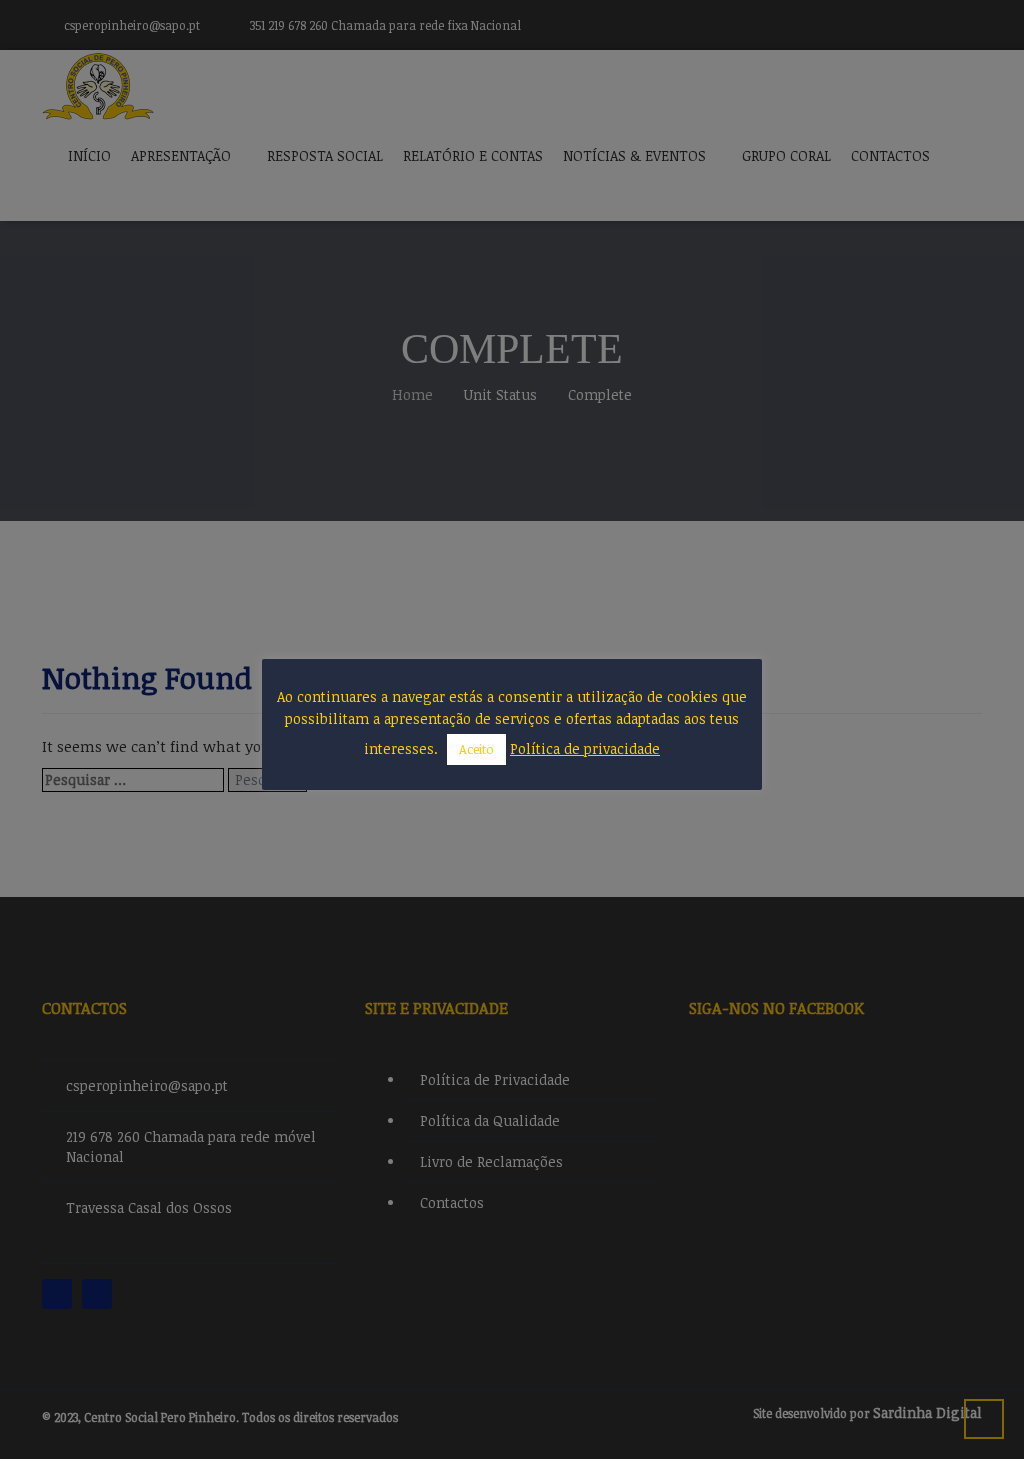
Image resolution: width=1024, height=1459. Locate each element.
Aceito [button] (476, 749)
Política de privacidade (585, 748)
